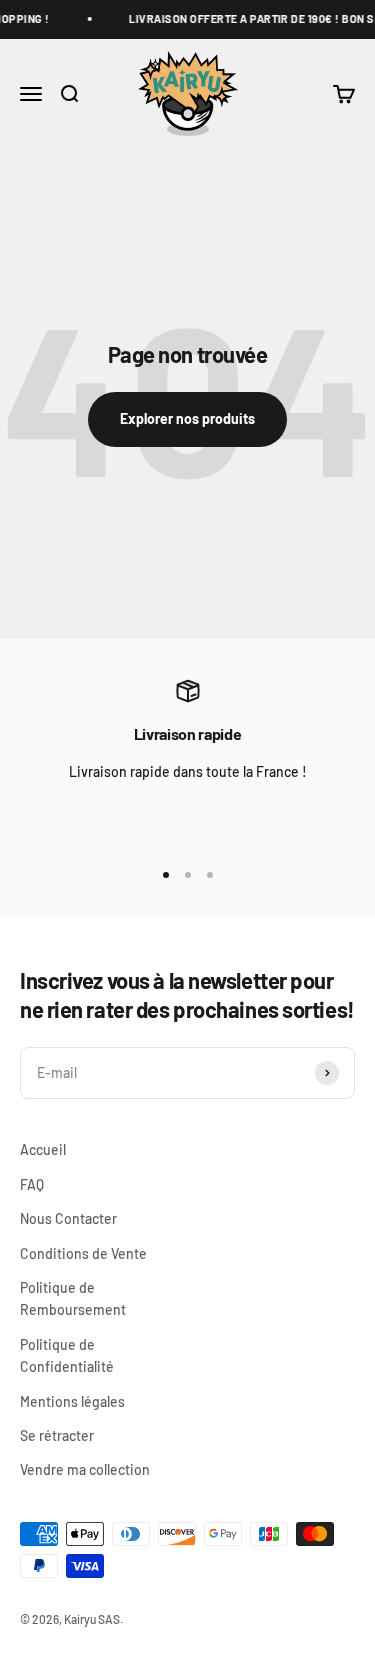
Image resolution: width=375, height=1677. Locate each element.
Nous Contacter (68, 1218)
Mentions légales (72, 1401)
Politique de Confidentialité (67, 1355)
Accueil (43, 1149)
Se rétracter (57, 1435)
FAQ (32, 1184)
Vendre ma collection (85, 1469)
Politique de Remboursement (73, 1298)
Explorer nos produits (187, 418)
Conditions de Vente (83, 1253)
